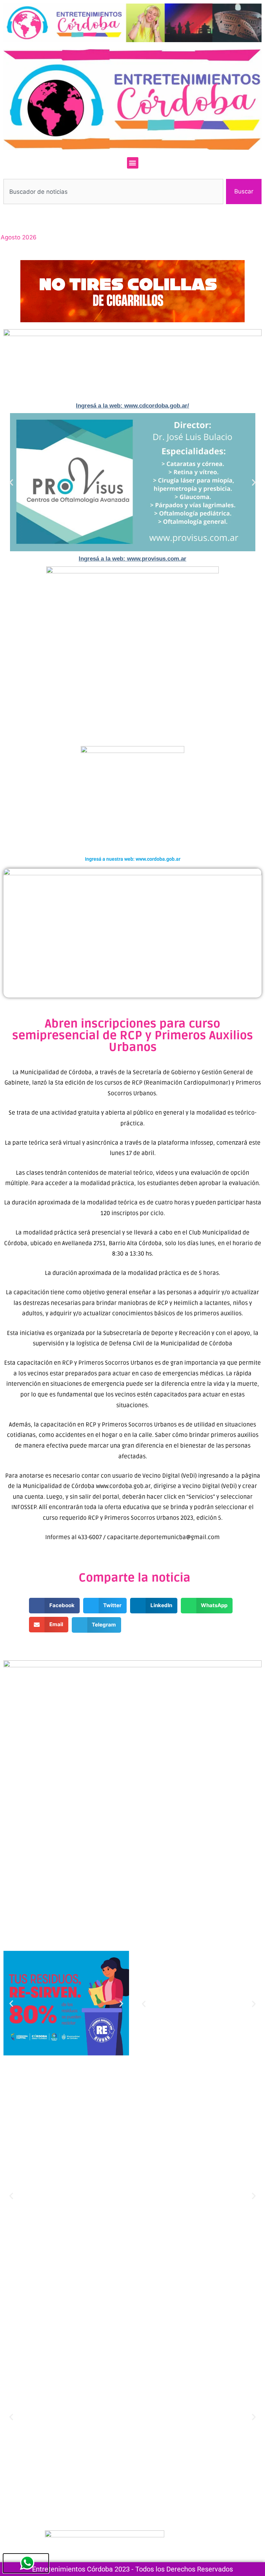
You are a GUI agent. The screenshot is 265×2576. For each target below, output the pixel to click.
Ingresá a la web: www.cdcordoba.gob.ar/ (132, 406)
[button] (133, 163)
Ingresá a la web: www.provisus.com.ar (132, 559)
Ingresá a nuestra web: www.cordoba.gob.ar (133, 859)
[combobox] (113, 192)
